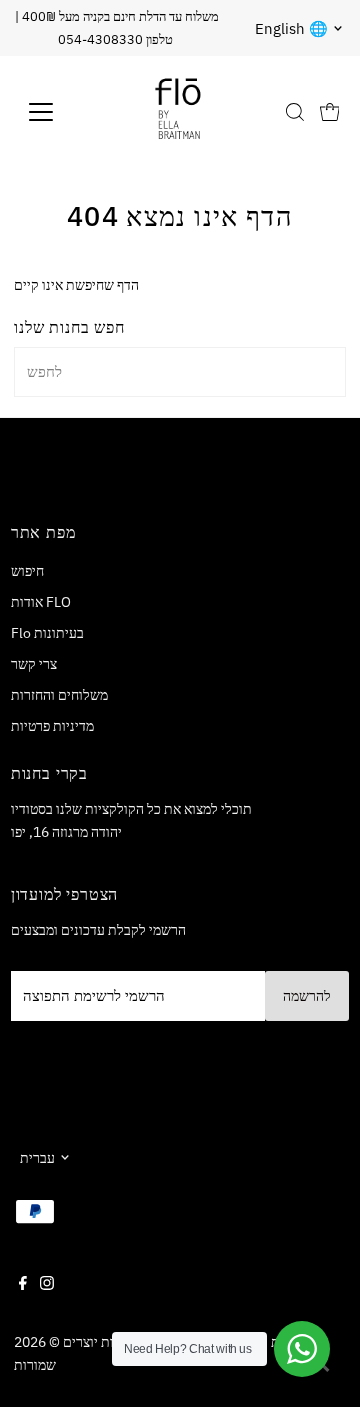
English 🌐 (291, 28)
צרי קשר (34, 663)
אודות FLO (41, 601)
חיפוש (27, 570)
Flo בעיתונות (47, 632)
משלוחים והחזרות (59, 694)
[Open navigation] (53, 112)
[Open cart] (330, 112)
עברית (37, 1157)
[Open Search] (295, 112)
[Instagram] (47, 1285)
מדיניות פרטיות (52, 725)
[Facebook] (23, 1285)
